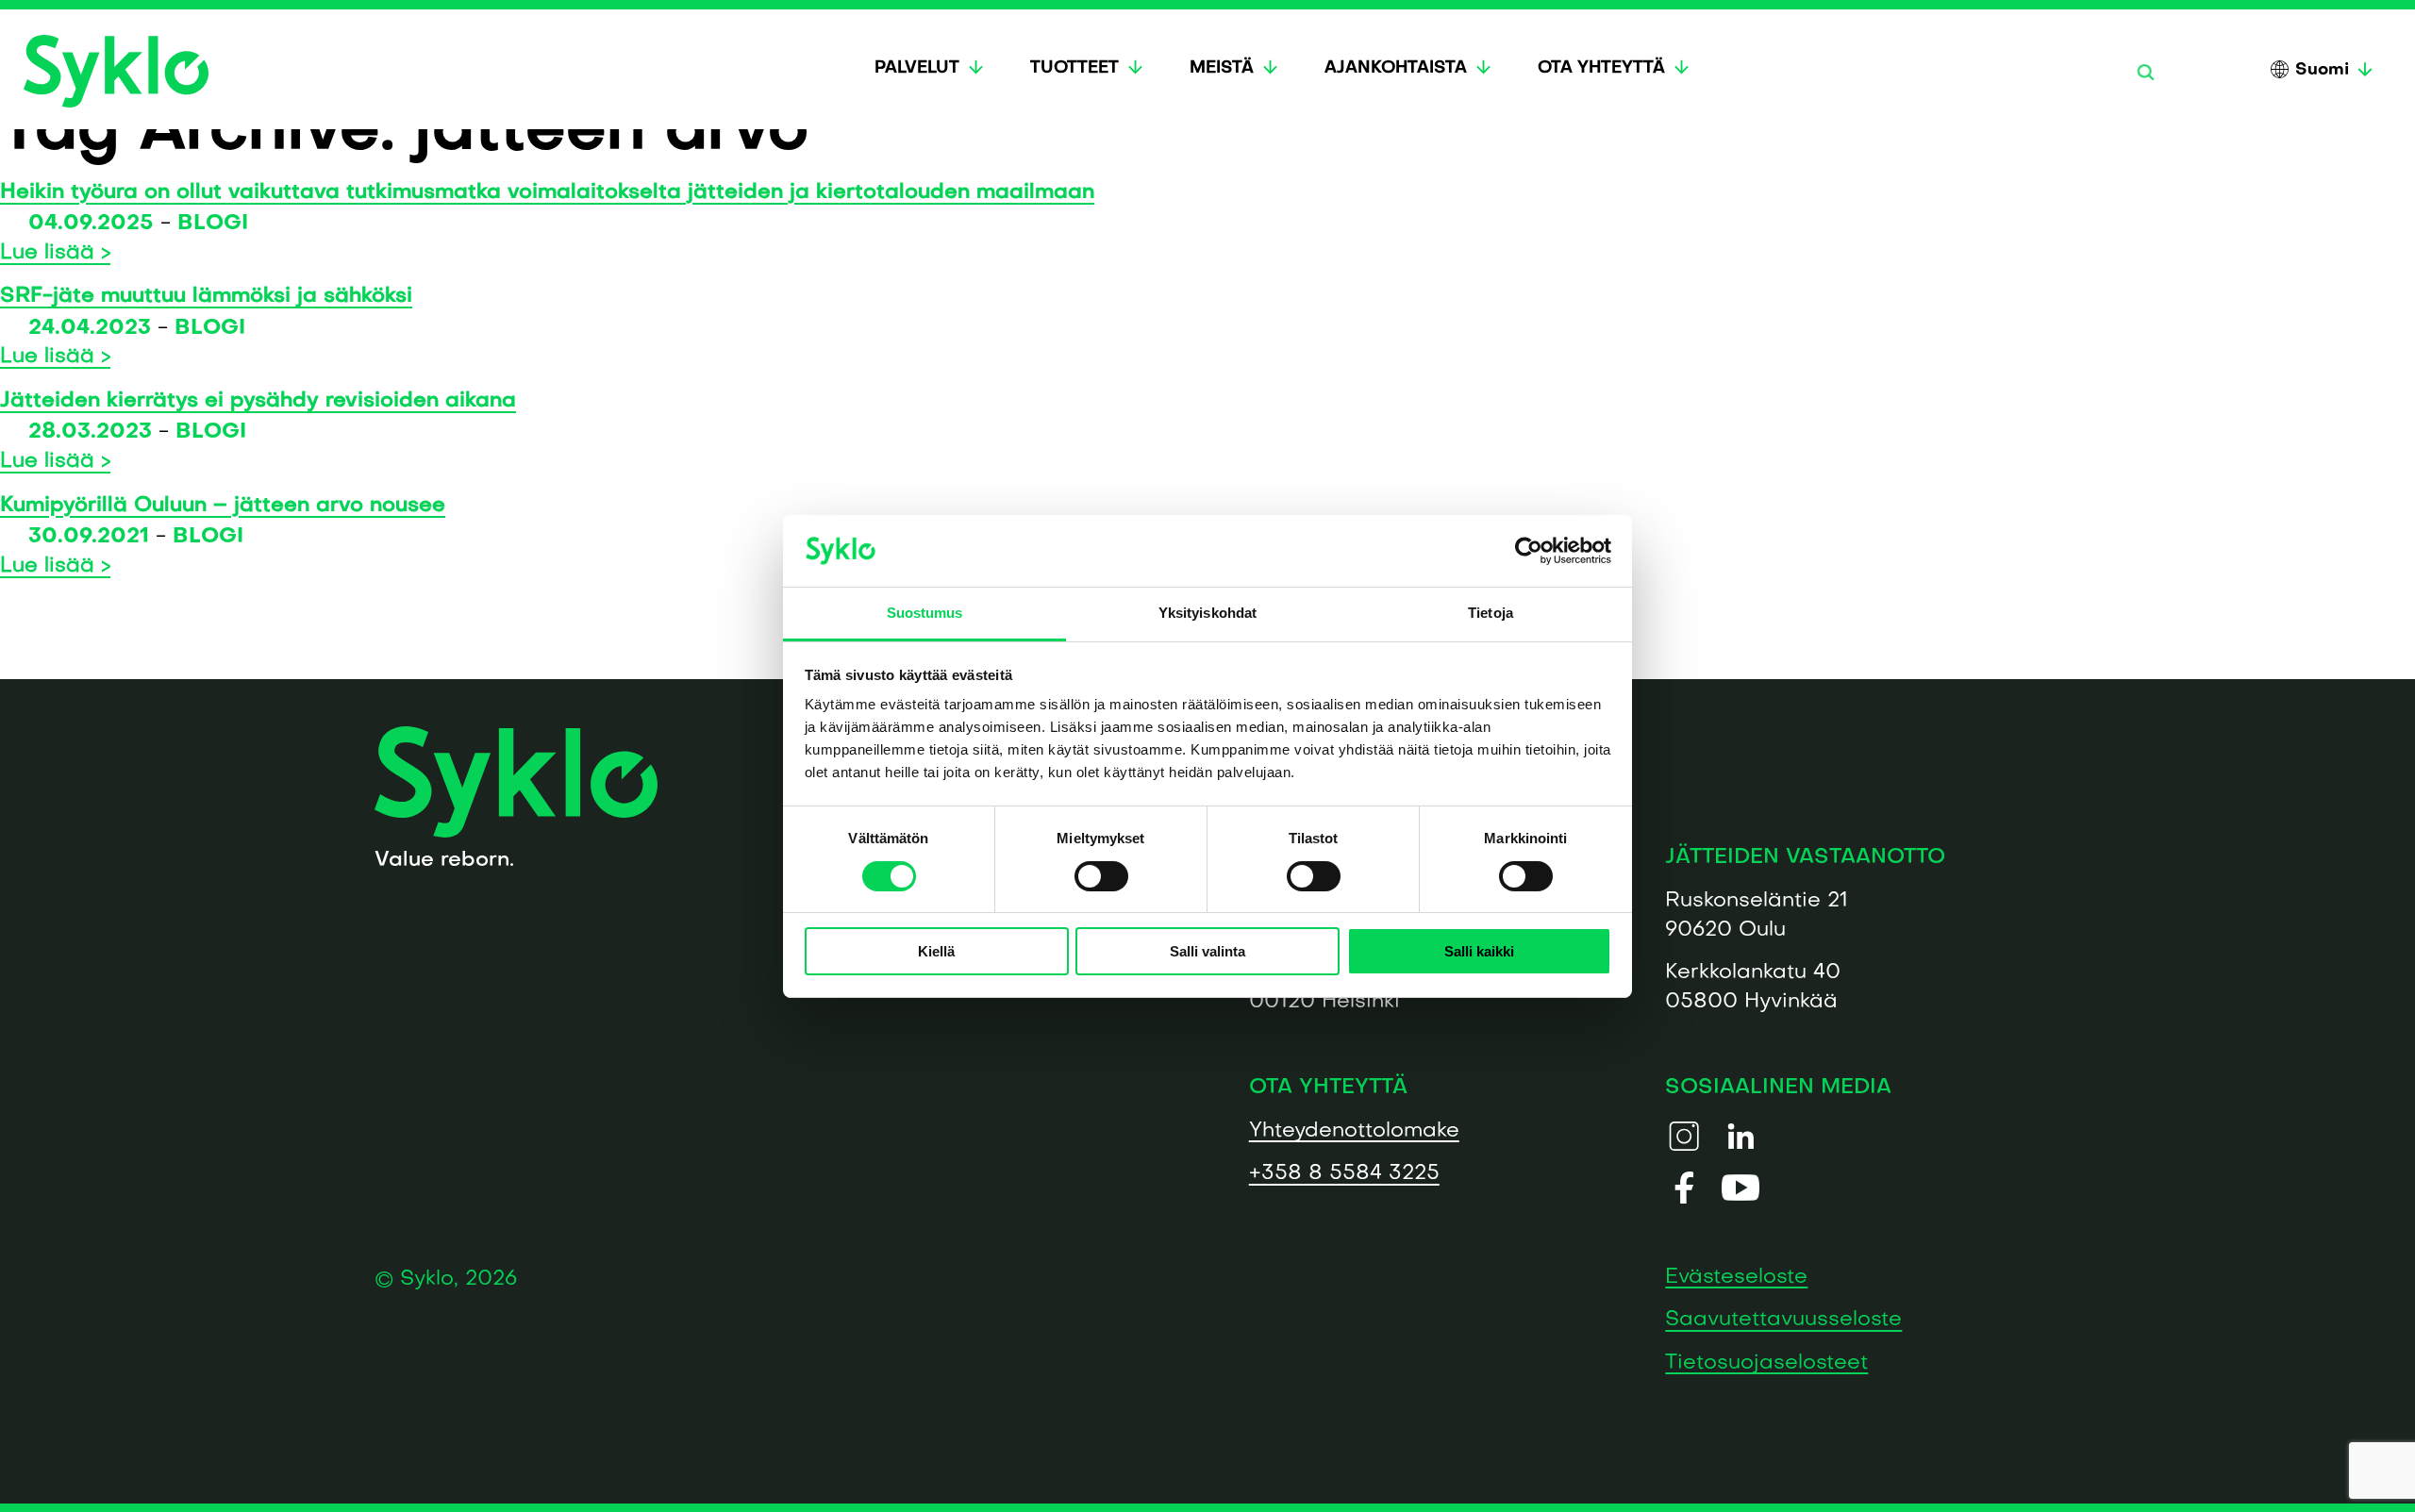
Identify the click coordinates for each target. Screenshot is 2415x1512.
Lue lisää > (55, 253)
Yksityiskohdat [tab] (1207, 613)
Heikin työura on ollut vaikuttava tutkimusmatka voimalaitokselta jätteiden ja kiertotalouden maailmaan (547, 193)
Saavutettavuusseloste (1783, 1320)
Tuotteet (1074, 68)
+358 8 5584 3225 (1344, 1174)
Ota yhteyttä (1601, 68)
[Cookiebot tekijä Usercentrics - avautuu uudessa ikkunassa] (1529, 551)
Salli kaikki (1479, 951)
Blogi (213, 224)
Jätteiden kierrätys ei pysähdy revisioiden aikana (258, 401)
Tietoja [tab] (1491, 613)
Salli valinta (1207, 951)
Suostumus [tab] (925, 613)
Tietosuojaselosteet (1766, 1362)
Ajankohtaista (1396, 68)
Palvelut (917, 68)
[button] (2145, 72)
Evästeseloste (1736, 1277)
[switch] (1101, 876)
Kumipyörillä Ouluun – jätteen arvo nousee (223, 506)
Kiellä (936, 951)
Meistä (1222, 68)
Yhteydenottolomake (1354, 1130)
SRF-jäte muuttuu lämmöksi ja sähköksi (206, 297)
